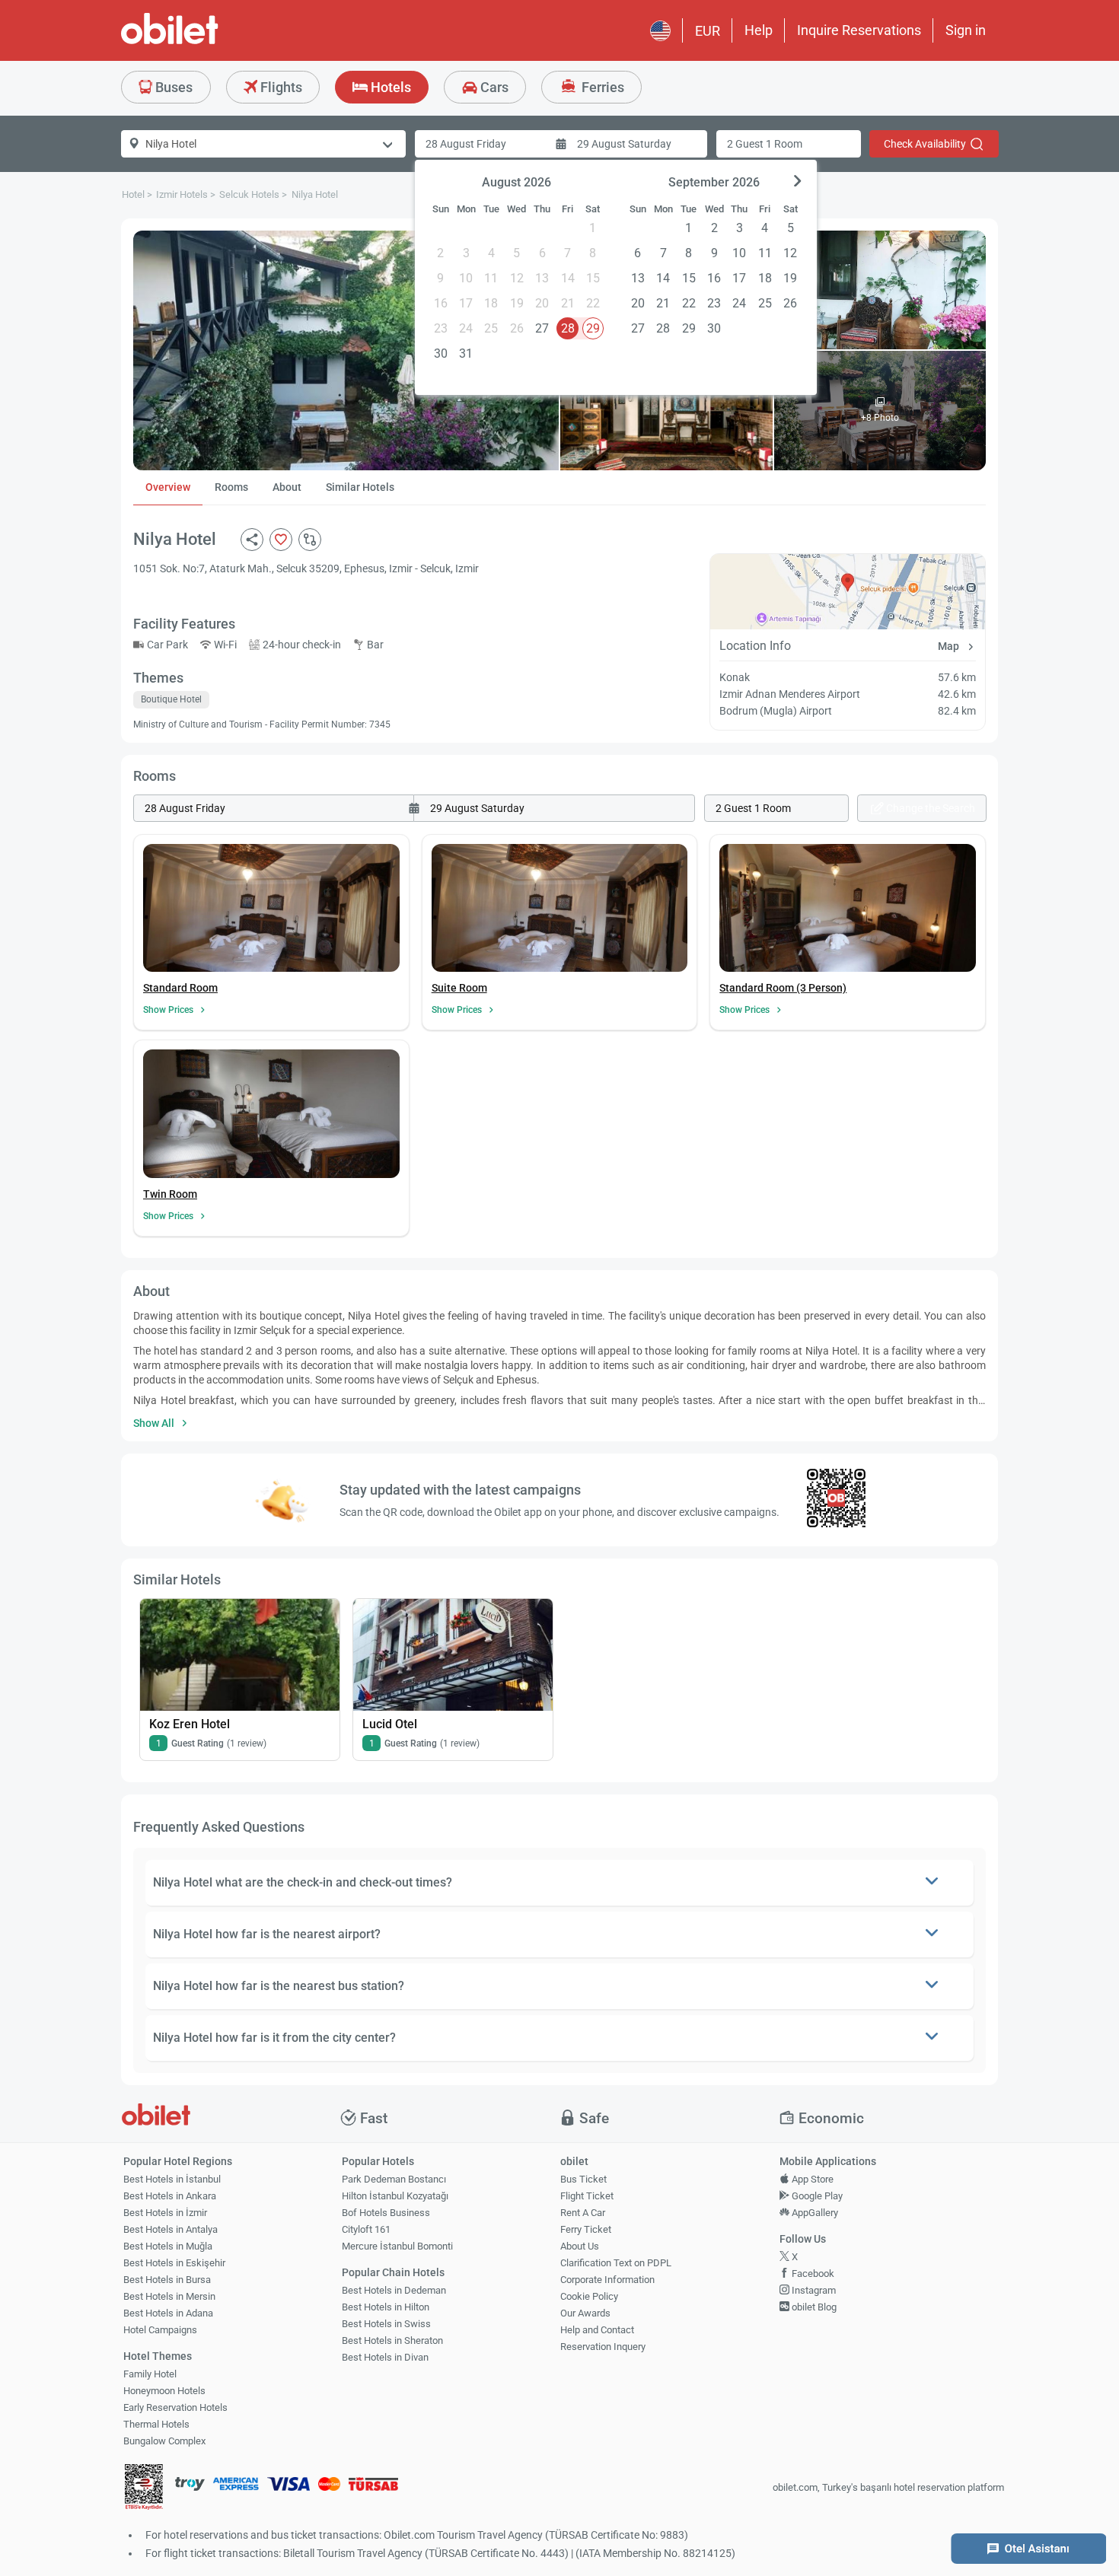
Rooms (231, 487)
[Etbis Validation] (144, 2488)
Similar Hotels (360, 487)
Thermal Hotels (156, 2424)
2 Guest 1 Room (765, 144)
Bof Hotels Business (386, 2213)
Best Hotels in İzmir (165, 2213)
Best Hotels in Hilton (386, 2307)
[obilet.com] (206, 42)
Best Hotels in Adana (168, 2313)
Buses (172, 87)
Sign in (966, 30)
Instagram (813, 2290)
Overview (168, 487)
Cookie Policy (589, 2296)
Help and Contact (597, 2330)
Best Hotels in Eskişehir (174, 2263)
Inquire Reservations (859, 30)
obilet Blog (813, 2307)
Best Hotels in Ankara (170, 2196)
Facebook (812, 2274)
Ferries (601, 87)
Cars (493, 87)
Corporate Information (607, 2280)
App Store (811, 2179)
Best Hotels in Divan (385, 2357)
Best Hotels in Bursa (167, 2280)
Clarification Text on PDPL (616, 2263)
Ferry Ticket (586, 2229)
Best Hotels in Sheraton (392, 2340)
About (287, 487)
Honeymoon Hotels (164, 2391)
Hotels (389, 87)
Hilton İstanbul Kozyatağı (395, 2196)
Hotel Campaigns (160, 2330)
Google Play (816, 2196)
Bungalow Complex (164, 2441)
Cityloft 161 (366, 2229)
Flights (280, 87)
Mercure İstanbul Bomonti (397, 2246)
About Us (580, 2246)
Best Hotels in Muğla (168, 2246)
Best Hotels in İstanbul (172, 2179)
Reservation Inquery (603, 2347)
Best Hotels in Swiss (386, 2324)
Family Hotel (150, 2374)
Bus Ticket (583, 2179)
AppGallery (814, 2213)
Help (759, 30)
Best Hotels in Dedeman (394, 2290)
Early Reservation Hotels (175, 2407)
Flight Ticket (587, 2196)
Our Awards (585, 2313)
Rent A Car (583, 2213)
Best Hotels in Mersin (169, 2296)
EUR (708, 31)
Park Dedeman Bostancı (394, 2179)
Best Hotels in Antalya (171, 2229)
